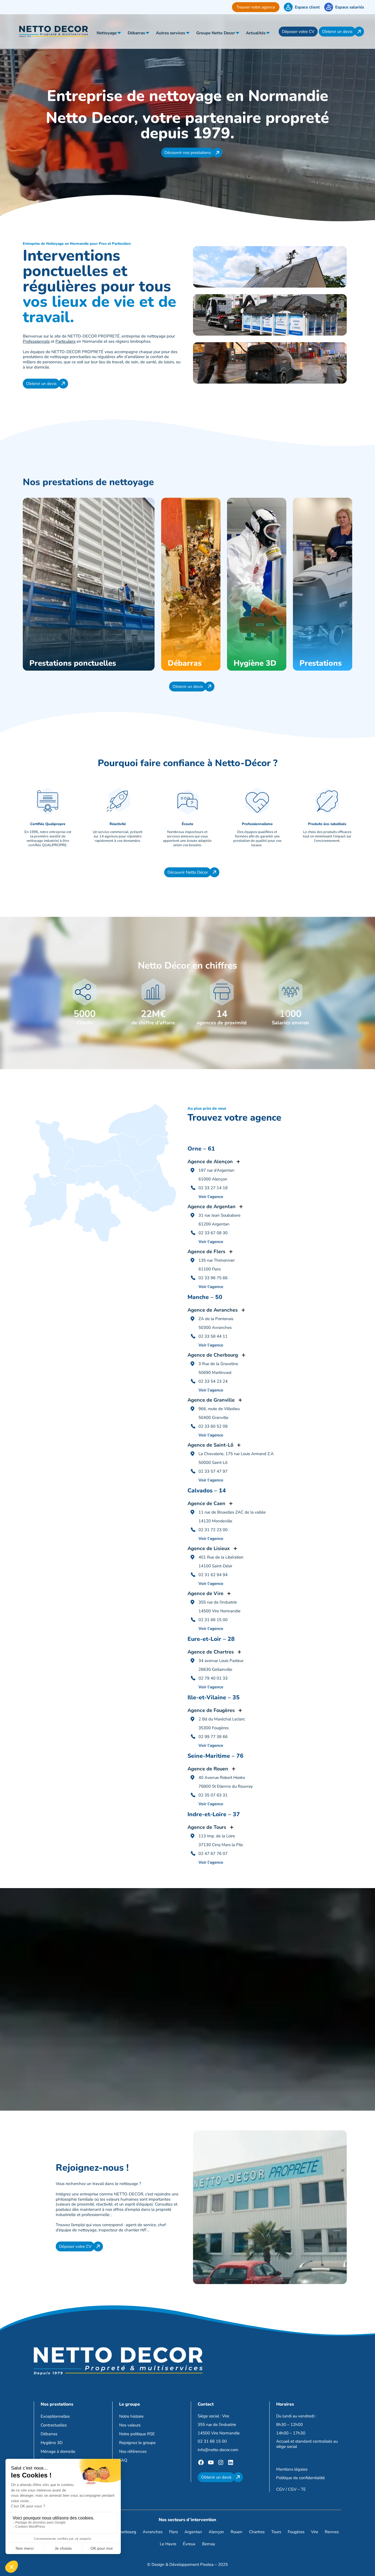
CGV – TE (297, 2489)
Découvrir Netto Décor (188, 872)
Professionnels (36, 341)
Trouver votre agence (256, 7)
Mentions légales (292, 2469)
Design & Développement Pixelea (183, 2564)
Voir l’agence (211, 1197)
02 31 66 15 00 (212, 2441)
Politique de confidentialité (300, 2478)
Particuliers (65, 341)
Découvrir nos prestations (188, 153)
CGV (280, 2489)
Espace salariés (350, 7)
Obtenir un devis (337, 32)
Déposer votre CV (298, 32)
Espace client (307, 7)
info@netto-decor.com (218, 2450)
